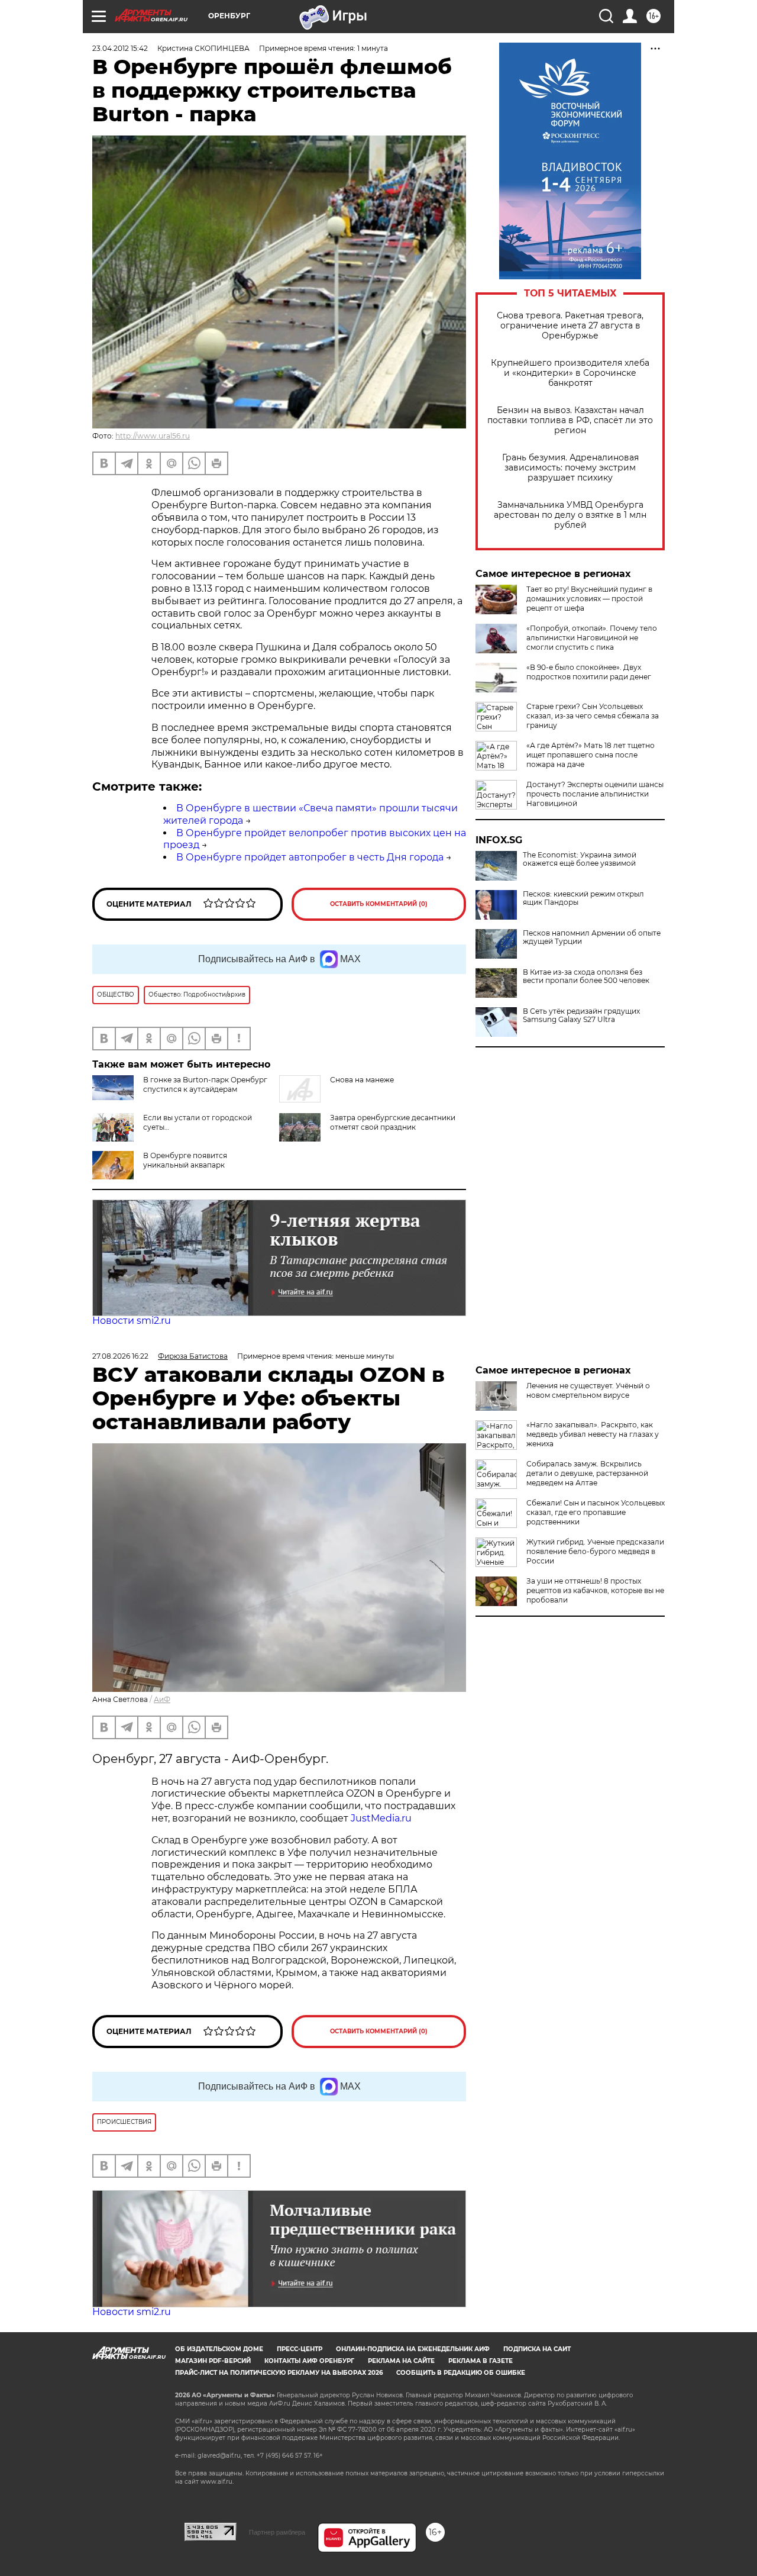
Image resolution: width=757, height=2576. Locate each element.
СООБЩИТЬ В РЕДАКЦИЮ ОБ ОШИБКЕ (461, 2373)
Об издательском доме (219, 2349)
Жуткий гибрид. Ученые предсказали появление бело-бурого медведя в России (595, 1551)
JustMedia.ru (381, 1818)
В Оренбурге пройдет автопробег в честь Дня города (310, 857)
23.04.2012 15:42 (120, 48)
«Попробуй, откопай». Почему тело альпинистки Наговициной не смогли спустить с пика (592, 638)
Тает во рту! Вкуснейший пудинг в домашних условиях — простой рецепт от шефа (589, 599)
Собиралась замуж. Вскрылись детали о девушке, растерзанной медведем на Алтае (587, 1473)
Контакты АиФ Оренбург (309, 2361)
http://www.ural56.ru (153, 436)
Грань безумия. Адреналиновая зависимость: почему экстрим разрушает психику (570, 468)
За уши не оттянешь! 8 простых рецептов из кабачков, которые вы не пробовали (595, 1590)
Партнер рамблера (277, 2532)
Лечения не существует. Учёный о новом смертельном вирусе (588, 1390)
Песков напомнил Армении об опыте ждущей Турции (592, 937)
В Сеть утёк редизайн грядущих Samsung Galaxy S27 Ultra (581, 1015)
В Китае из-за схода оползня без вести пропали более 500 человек (586, 976)
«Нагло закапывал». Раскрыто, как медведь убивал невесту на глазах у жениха (593, 1434)
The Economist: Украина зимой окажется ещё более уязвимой (580, 859)
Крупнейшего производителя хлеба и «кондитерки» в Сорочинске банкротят (570, 373)
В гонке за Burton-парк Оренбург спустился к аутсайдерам (205, 1084)
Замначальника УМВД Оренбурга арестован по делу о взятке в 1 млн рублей (570, 515)
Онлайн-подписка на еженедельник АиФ (413, 2349)
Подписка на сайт (537, 2349)
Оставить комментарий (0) (379, 904)
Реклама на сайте (401, 2361)
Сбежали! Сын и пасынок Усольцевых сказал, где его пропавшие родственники (596, 1512)
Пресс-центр (300, 2349)
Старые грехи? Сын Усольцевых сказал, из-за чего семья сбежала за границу (593, 716)
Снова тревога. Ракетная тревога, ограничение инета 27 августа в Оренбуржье (570, 326)
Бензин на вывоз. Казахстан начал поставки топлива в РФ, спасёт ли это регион (570, 420)
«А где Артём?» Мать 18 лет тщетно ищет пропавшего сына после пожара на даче (591, 755)
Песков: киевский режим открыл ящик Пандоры (583, 898)
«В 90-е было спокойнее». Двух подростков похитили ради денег (589, 672)
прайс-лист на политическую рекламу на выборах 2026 (279, 2373)
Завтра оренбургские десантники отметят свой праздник (393, 1122)
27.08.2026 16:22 (120, 1356)
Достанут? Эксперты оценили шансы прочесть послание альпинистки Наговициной (595, 794)
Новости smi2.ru (132, 1321)
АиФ (162, 1699)
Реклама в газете (481, 2361)
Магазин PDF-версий (213, 2361)
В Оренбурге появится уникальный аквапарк (185, 1160)
